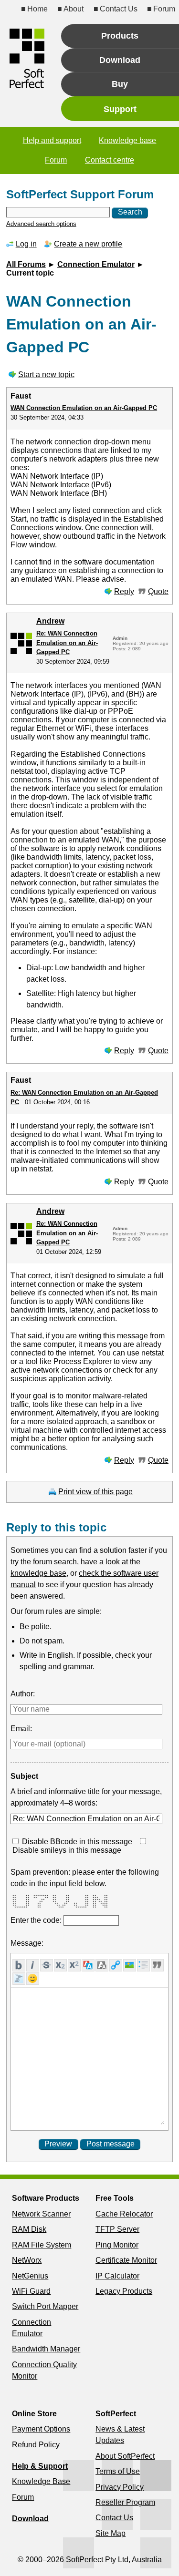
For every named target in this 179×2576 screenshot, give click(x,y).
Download (30, 2519)
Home (37, 9)
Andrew (50, 621)
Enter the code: (37, 1920)
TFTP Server (117, 2229)
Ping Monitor (117, 2245)
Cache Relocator (124, 2214)
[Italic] (33, 1965)
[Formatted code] (19, 1979)
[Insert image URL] (130, 1965)
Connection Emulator (96, 264)
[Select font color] (88, 1965)
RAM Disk (29, 2229)
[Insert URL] (116, 1965)
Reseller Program (125, 2502)
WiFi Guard (31, 2291)
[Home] (27, 58)
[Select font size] (102, 1965)
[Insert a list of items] (143, 1965)
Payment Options (41, 2429)
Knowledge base (127, 140)
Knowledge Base (41, 2481)
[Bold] (19, 1965)
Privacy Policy (120, 2487)
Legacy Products (124, 2291)
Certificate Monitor (126, 2260)
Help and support (52, 140)
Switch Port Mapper (45, 2306)
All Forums (26, 264)
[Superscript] (74, 1965)
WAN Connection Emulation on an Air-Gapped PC (84, 408)
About (74, 9)
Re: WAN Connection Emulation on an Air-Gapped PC (67, 643)
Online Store (34, 2414)
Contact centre (110, 160)
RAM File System (42, 2245)
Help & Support (40, 2466)
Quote (158, 591)
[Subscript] (60, 1965)
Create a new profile (88, 244)
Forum (164, 9)
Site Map (111, 2533)
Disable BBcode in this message (77, 1842)
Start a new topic (46, 375)
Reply (124, 591)
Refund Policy (36, 2445)
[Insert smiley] (33, 1979)
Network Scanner (41, 2214)
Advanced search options (41, 224)
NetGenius (30, 2276)
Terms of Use (118, 2471)
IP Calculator (117, 2276)
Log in (26, 244)
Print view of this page (95, 1492)
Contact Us (118, 9)
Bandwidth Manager (46, 2349)
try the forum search (44, 1562)
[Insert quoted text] (157, 1965)
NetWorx (27, 2260)
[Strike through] (47, 1965)
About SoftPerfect (125, 2456)
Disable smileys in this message (67, 1850)
